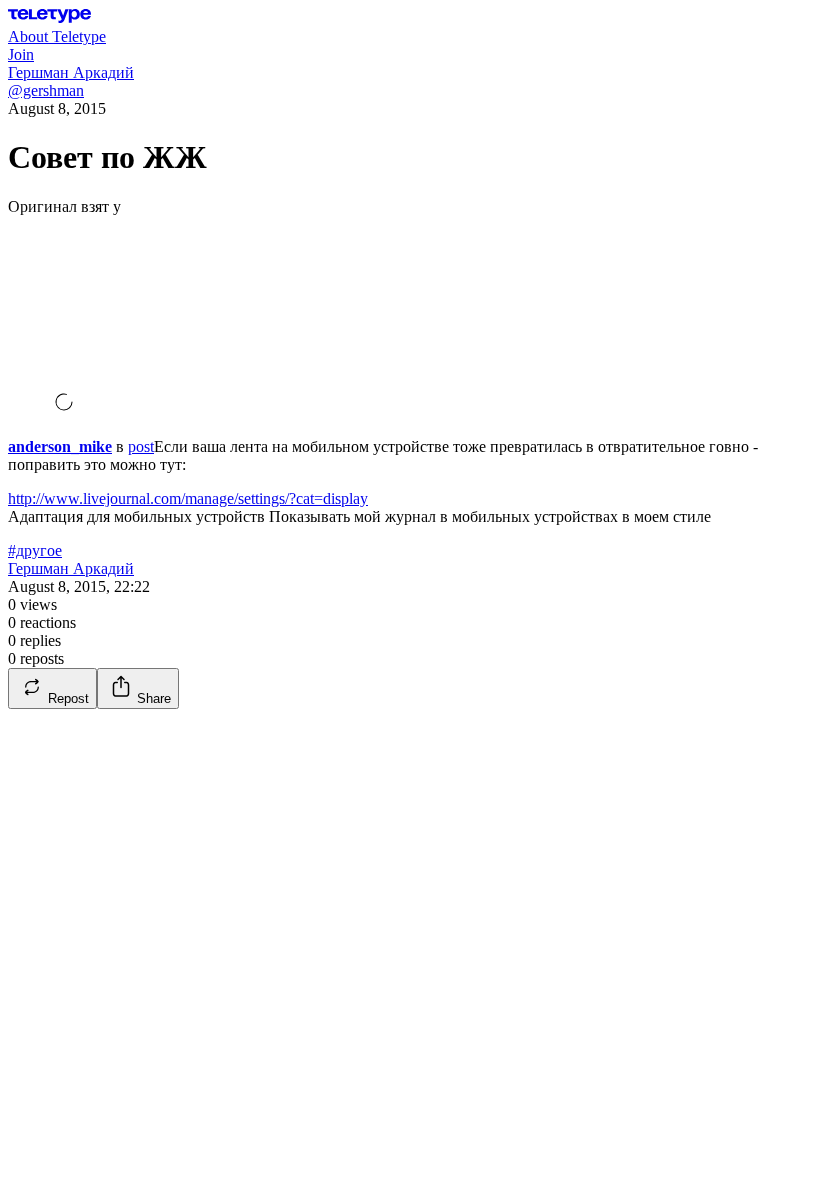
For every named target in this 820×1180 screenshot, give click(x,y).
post (141, 446)
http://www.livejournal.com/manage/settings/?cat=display (188, 498)
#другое (35, 550)
